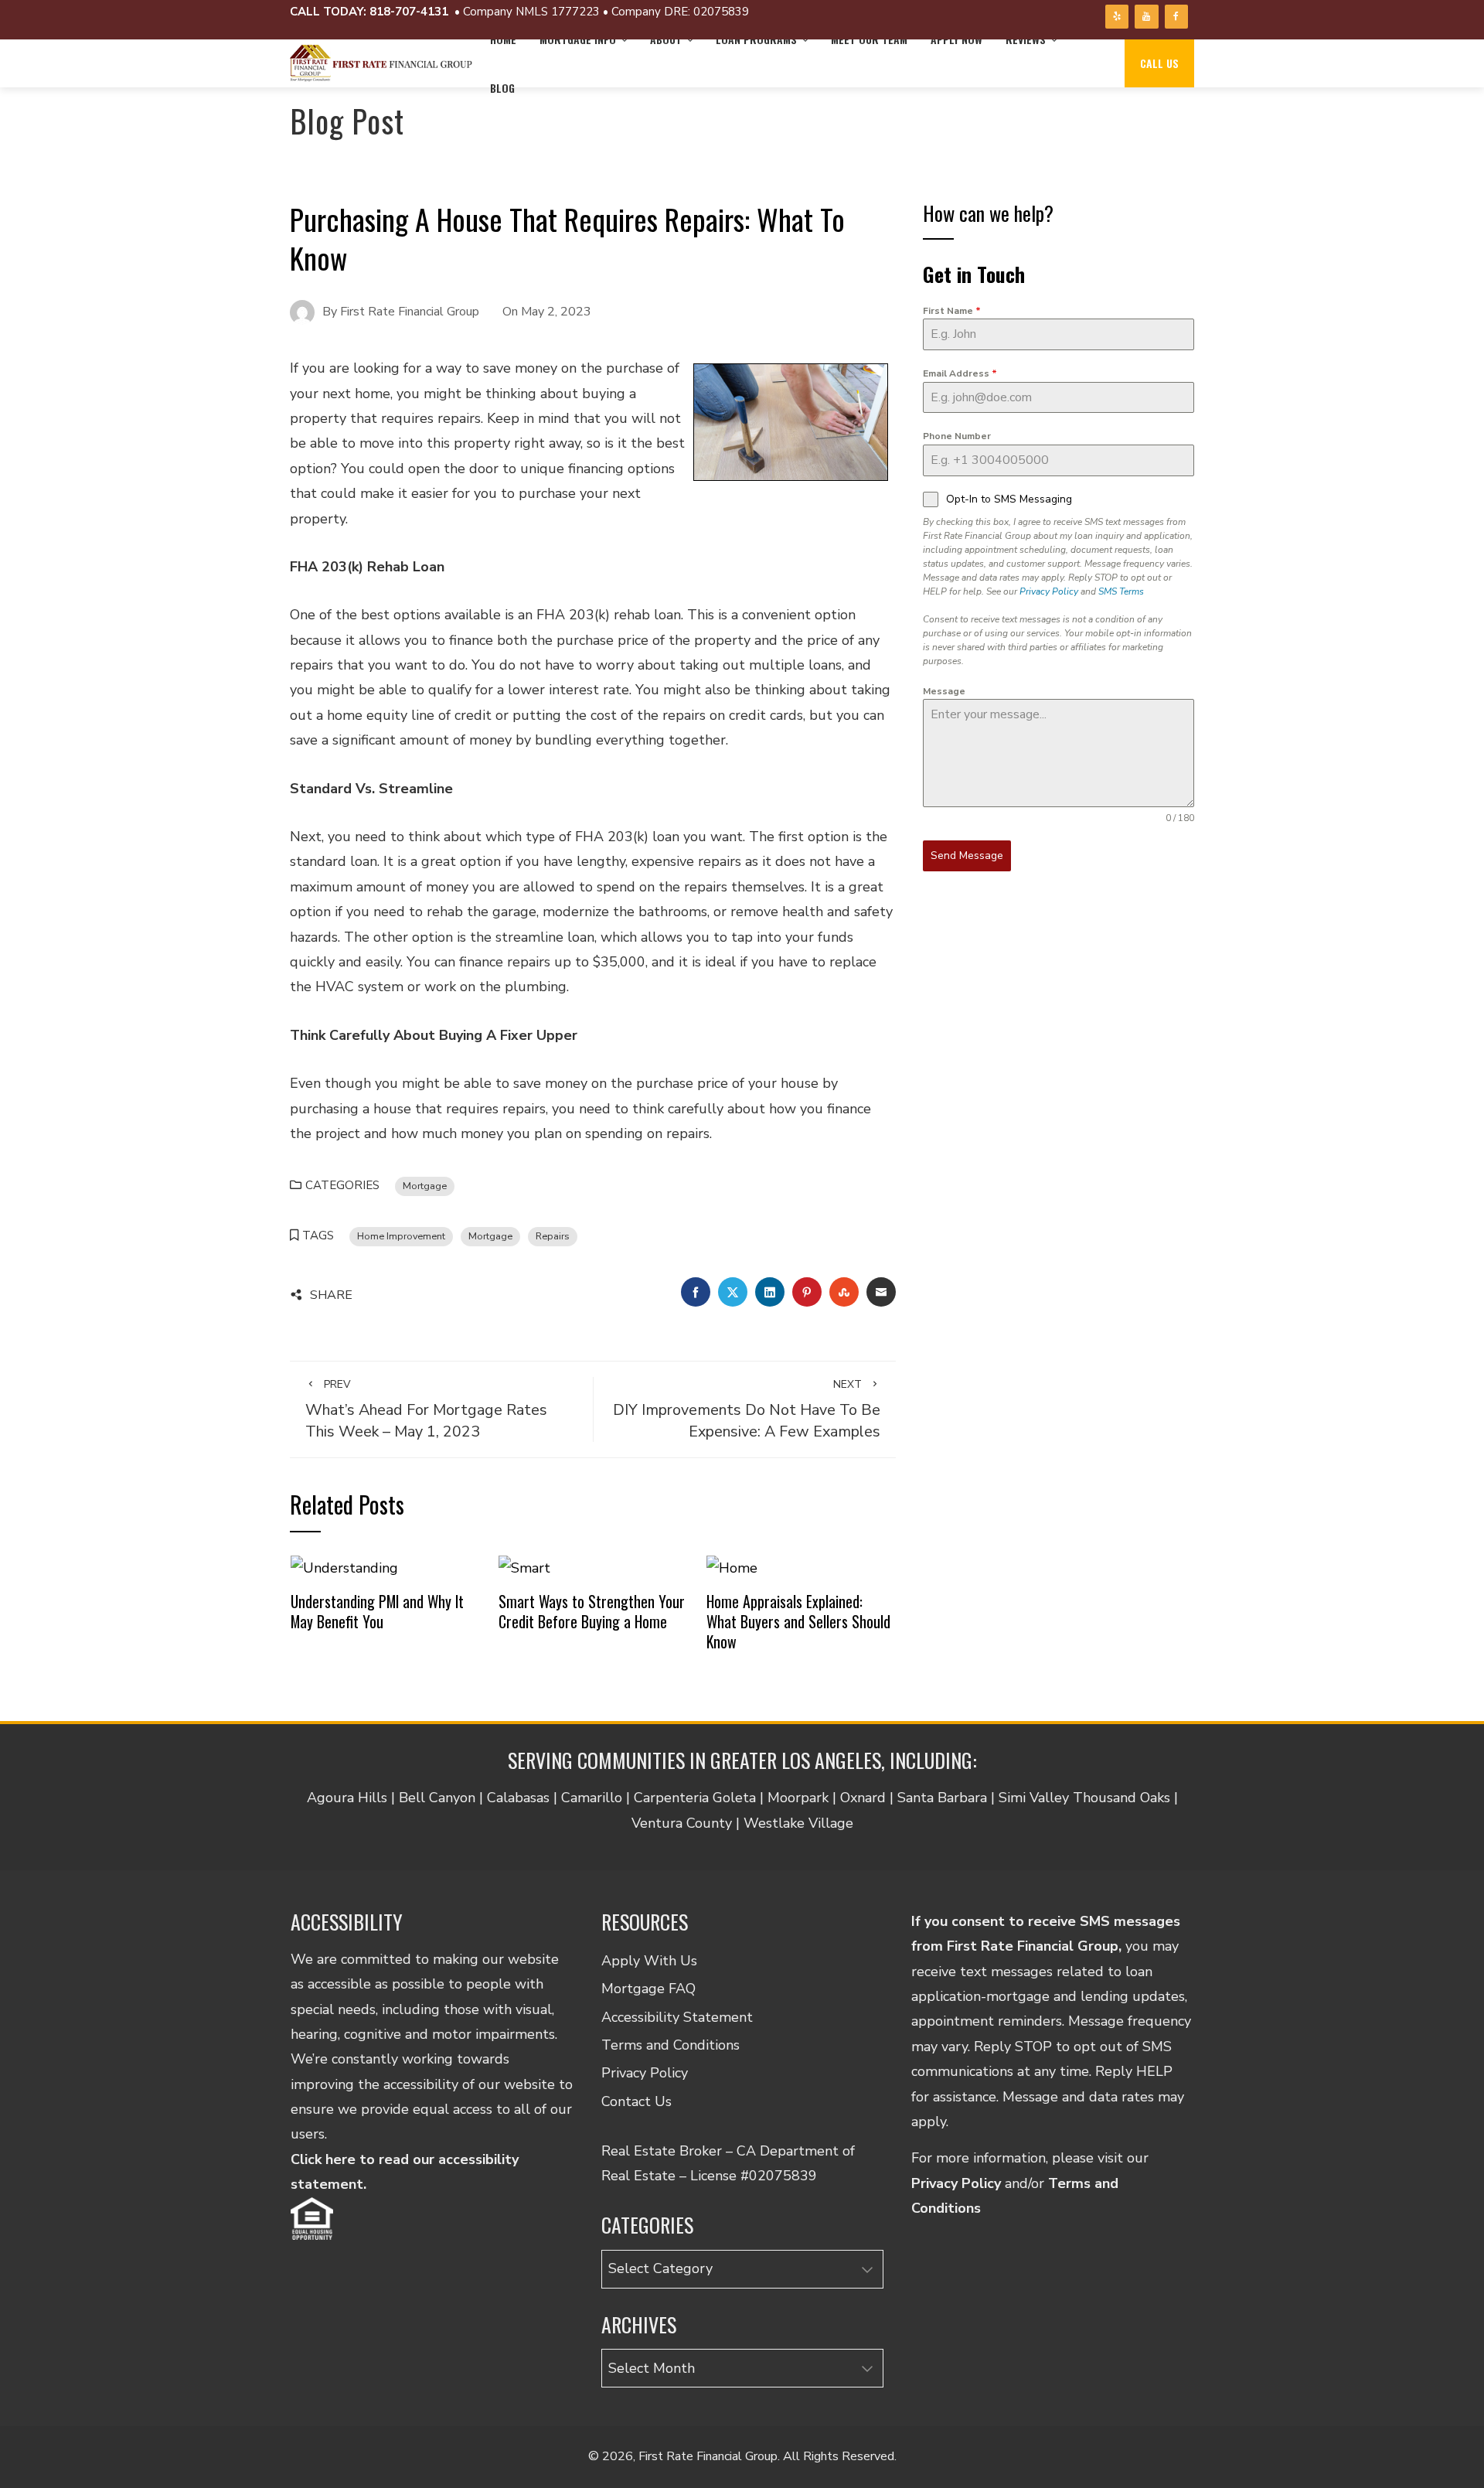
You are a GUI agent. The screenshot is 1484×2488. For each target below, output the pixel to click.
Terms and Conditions (671, 2045)
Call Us (1159, 63)
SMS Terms (1121, 591)
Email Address (960, 373)
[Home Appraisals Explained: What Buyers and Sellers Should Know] (732, 1566)
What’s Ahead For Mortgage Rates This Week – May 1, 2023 (426, 1409)
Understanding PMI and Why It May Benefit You (377, 1611)
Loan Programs (756, 39)
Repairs (553, 1236)
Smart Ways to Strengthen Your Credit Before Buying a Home (592, 1611)
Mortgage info (578, 39)
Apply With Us (649, 1961)
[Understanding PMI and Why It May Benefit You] (344, 1566)
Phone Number (957, 436)
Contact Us (636, 2101)
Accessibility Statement (677, 2017)
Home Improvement (401, 1236)
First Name (952, 311)
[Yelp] (1117, 17)
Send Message (967, 855)
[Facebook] (1176, 17)
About (666, 39)
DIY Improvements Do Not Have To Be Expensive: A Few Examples (747, 1409)
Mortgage (425, 1186)
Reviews (1026, 39)
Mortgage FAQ (648, 1989)
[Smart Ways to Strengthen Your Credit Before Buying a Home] (524, 1566)
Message (944, 691)
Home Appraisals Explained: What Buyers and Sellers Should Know (798, 1621)
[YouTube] (1146, 17)
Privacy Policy (1049, 591)
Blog (502, 88)
